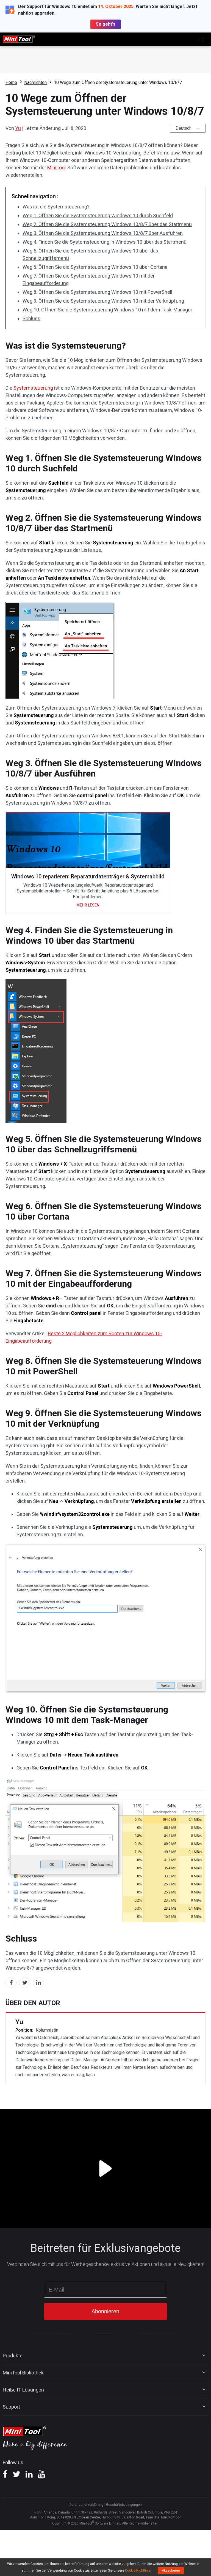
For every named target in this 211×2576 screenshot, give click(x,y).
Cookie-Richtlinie (138, 2570)
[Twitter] (16, 2476)
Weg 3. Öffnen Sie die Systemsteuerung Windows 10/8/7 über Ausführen (103, 233)
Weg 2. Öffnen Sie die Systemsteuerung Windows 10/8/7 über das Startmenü (107, 224)
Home (11, 82)
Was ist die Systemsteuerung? (56, 207)
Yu (18, 128)
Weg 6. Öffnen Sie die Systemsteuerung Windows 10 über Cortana (95, 267)
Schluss (31, 318)
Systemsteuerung (33, 388)
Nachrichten (35, 82)
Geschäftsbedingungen (124, 2505)
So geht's (106, 24)
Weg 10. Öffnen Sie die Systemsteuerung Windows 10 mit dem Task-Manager (107, 310)
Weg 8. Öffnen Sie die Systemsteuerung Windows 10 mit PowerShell (97, 292)
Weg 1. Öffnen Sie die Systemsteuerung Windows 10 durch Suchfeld (98, 215)
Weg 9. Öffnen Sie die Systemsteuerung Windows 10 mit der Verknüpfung (103, 301)
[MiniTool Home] (19, 39)
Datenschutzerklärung (87, 2505)
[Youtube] (41, 2476)
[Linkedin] (29, 2476)
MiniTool (56, 168)
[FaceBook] (5, 2476)
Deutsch (184, 128)
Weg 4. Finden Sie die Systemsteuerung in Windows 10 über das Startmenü (105, 242)
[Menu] (202, 39)
